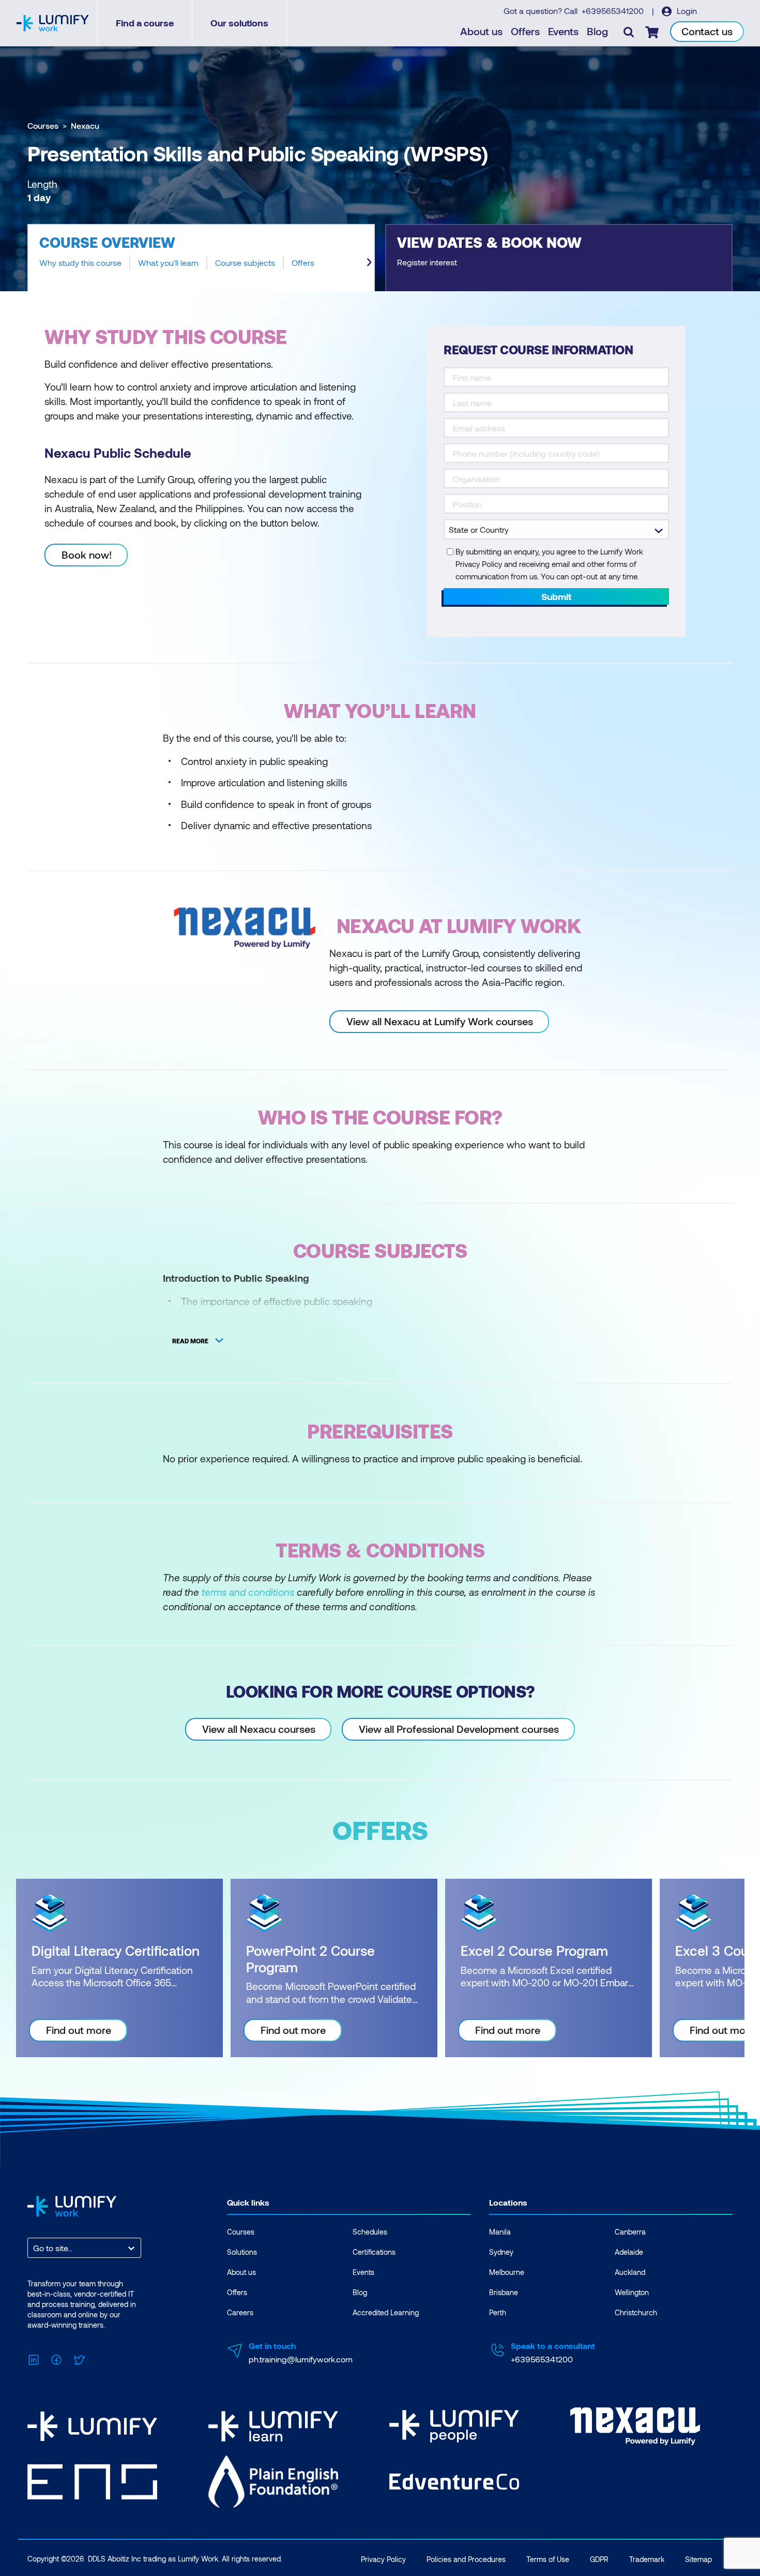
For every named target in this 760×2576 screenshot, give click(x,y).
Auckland (630, 2272)
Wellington (632, 2292)
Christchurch (636, 2312)
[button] (201, 258)
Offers (525, 31)
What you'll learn (168, 263)
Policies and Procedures (466, 2559)
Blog (597, 31)
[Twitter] (79, 2358)
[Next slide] (369, 262)
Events (563, 31)
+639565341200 (614, 11)
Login (686, 11)
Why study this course (80, 263)
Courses (43, 125)
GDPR (599, 2559)
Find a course (145, 23)
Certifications (374, 2252)
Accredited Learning (386, 2312)
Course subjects (245, 263)
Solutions (242, 2252)
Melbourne (507, 2272)
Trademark (647, 2559)
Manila (500, 2232)
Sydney (501, 2252)
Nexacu (85, 125)
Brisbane (504, 2292)
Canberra (630, 2232)
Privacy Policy (383, 2559)
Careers (240, 2312)
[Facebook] (56, 2358)
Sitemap (698, 2559)
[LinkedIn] (34, 2358)
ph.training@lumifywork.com (301, 2359)
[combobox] (34, 2248)
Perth (498, 2312)
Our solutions (239, 23)
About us (481, 31)
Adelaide (629, 2252)
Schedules (370, 2232)
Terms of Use (548, 2559)
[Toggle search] (629, 32)
